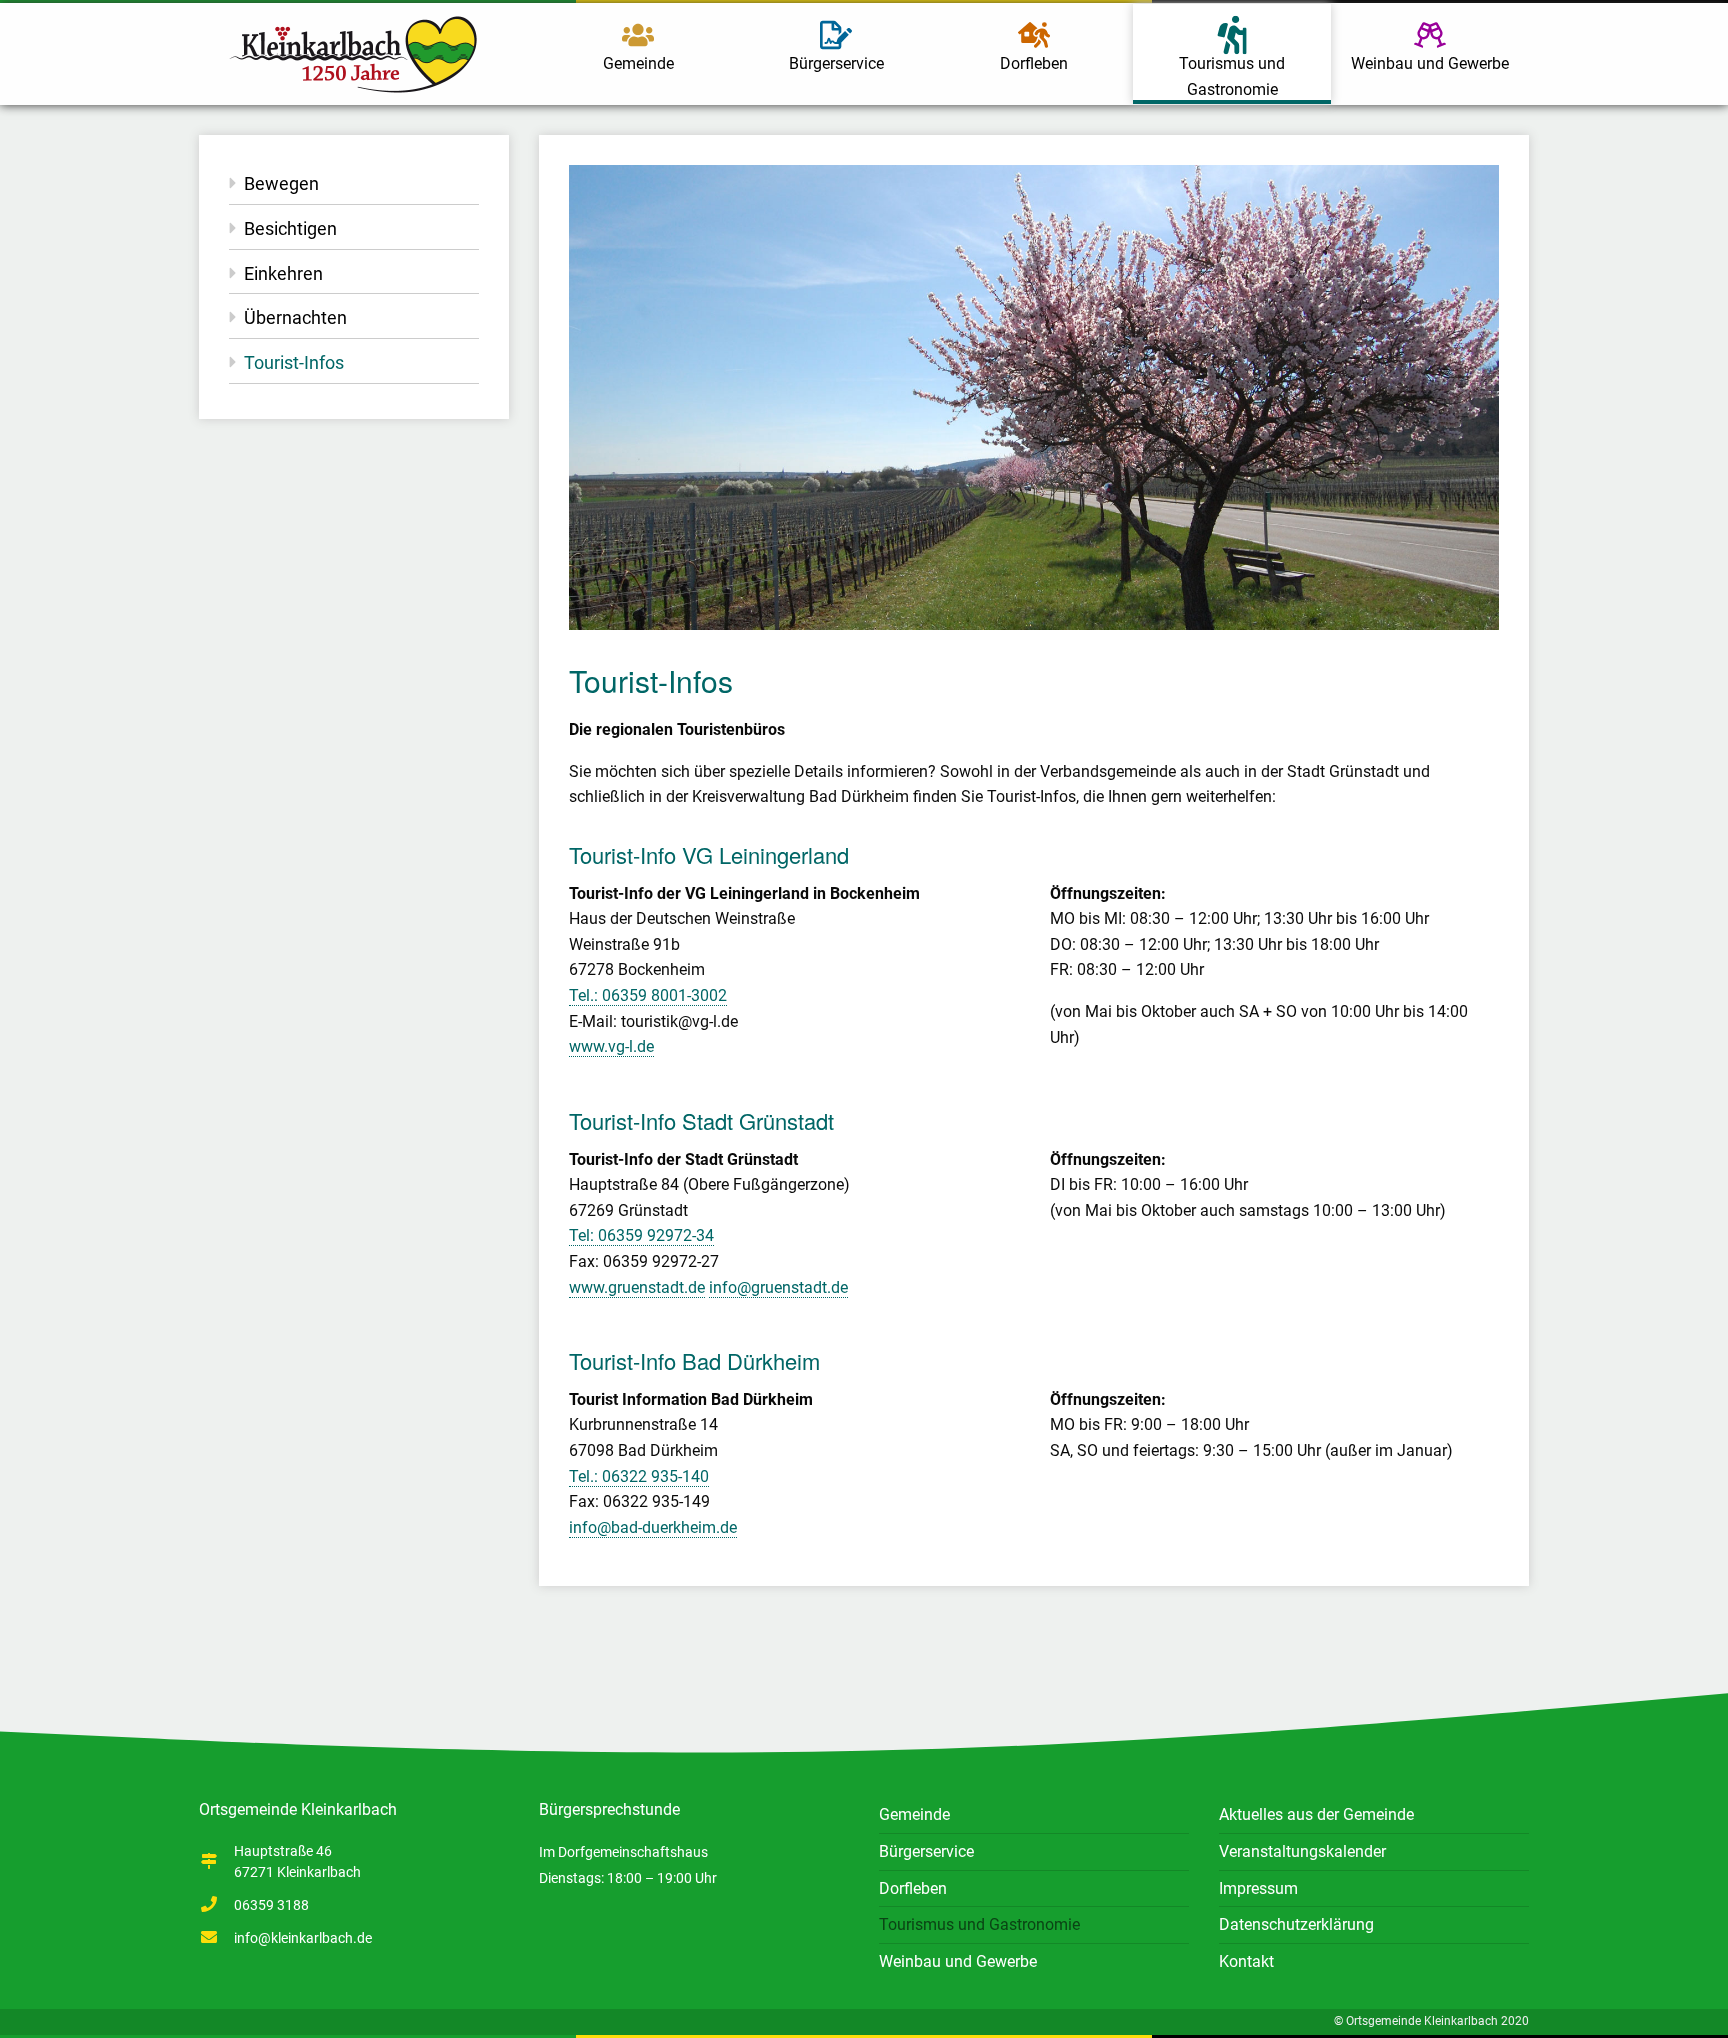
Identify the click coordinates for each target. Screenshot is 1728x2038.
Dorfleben (1034, 63)
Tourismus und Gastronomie (1232, 76)
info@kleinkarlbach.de (303, 1938)
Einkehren (283, 273)
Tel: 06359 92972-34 (641, 1235)
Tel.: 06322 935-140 (639, 1476)
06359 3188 (271, 1905)
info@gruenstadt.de (778, 1287)
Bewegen (281, 183)
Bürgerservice (836, 63)
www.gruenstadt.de (637, 1287)
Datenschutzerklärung (1296, 1924)
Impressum (1258, 1888)
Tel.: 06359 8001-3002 (648, 995)
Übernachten (295, 317)
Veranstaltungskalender (1302, 1851)
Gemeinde (638, 63)
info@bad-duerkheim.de (653, 1527)
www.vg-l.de (611, 1046)
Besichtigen (290, 228)
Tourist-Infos (294, 362)
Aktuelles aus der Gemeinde (1316, 1814)
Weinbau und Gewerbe (1430, 63)
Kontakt (1246, 1961)
